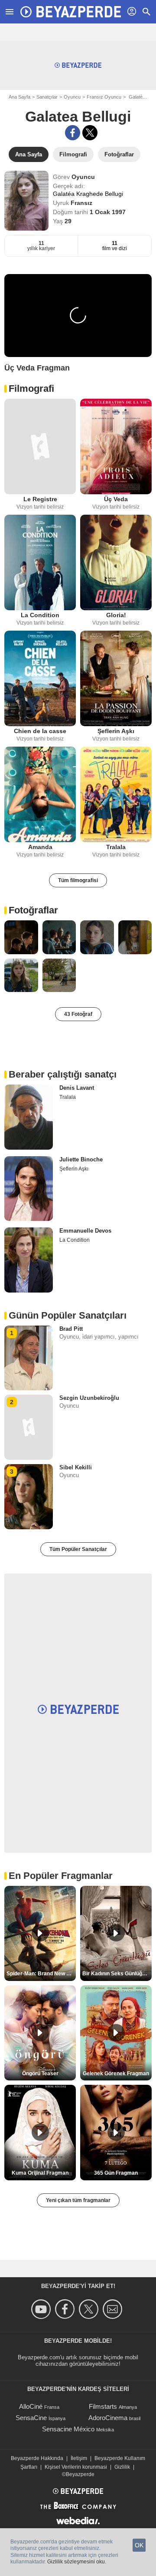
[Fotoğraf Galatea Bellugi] (21, 937)
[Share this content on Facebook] (73, 133)
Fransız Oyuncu (104, 97)
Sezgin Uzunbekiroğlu (89, 1398)
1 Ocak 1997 (108, 212)
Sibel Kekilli (76, 1467)
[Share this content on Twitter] (90, 133)
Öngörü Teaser (40, 2073)
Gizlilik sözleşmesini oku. (77, 2562)
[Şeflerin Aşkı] (116, 678)
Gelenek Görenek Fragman (116, 2073)
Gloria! (116, 615)
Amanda (40, 847)
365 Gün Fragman (116, 2173)
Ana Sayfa (19, 97)
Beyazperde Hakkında (37, 2458)
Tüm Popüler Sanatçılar (78, 1549)
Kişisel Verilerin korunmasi (76, 2467)
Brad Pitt (71, 1329)
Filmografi (31, 389)
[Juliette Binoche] (29, 1189)
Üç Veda (116, 499)
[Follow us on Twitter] (90, 2309)
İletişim (79, 2458)
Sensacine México (68, 2429)
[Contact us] (114, 2309)
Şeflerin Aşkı (116, 731)
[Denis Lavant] (29, 1117)
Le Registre (40, 499)
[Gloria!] (116, 562)
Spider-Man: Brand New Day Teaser (41, 1974)
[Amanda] (40, 794)
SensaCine (31, 2418)
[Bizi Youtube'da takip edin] (42, 2309)
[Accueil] (71, 12)
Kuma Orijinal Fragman (40, 2173)
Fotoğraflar (33, 910)
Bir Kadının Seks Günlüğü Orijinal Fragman (117, 1974)
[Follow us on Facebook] (66, 2309)
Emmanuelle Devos (85, 1231)
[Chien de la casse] (40, 678)
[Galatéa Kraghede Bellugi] (26, 201)
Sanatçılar (47, 97)
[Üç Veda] (116, 446)
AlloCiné (31, 2406)
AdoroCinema (108, 2418)
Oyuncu (72, 97)
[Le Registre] (40, 446)
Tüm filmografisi (78, 880)
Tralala (116, 847)
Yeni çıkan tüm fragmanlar (78, 2200)
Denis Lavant (77, 1088)
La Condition (40, 615)
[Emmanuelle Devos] (29, 1260)
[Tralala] (116, 794)
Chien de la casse (40, 731)
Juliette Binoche (81, 1159)
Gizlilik (122, 2467)
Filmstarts (103, 2406)
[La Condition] (40, 562)
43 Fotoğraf (78, 1014)
